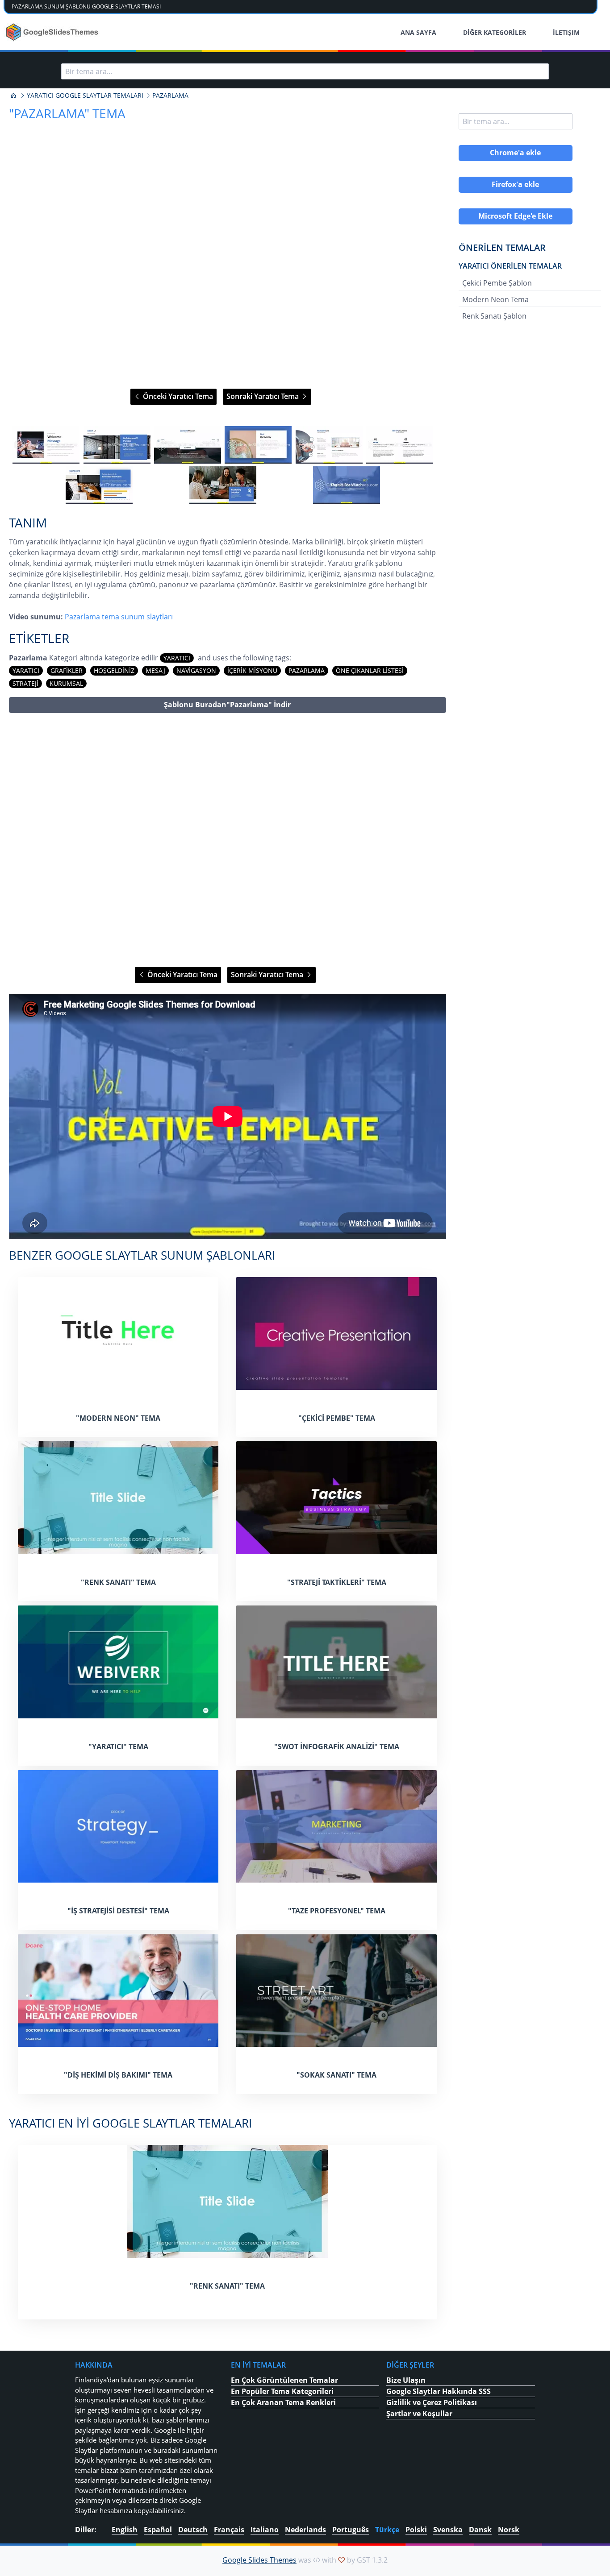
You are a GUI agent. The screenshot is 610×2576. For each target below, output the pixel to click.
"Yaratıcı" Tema (118, 1746)
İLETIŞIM (566, 32)
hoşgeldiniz (114, 670)
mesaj (155, 670)
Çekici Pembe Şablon (497, 283)
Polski (416, 2530)
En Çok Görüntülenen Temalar (284, 2380)
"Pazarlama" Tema (67, 113)
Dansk (480, 2530)
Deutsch (193, 2530)
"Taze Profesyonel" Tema (337, 1911)
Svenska (448, 2530)
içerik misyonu (252, 670)
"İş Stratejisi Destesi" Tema (118, 1911)
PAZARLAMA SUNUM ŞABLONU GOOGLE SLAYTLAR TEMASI (86, 6)
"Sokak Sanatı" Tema (336, 2075)
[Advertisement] (228, 840)
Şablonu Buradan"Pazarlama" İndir (227, 705)
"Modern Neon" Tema (118, 1418)
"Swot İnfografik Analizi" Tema (337, 1746)
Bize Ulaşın (406, 2380)
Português (351, 2530)
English (125, 2530)
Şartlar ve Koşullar (419, 2414)
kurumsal (66, 683)
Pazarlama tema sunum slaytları (119, 617)
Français (229, 2530)
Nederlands (305, 2530)
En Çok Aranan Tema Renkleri (283, 2402)
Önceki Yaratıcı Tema (177, 396)
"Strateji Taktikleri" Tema (337, 1582)
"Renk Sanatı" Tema (118, 1582)
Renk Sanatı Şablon (494, 316)
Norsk (509, 2530)
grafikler (67, 670)
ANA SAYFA (418, 32)
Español (158, 2530)
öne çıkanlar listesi (370, 670)
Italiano (265, 2530)
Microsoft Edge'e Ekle (515, 216)
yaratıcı (177, 658)
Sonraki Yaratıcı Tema (263, 396)
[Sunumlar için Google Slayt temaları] (13, 95)
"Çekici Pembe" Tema (337, 1418)
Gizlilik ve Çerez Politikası (432, 2402)
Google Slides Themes (259, 2560)
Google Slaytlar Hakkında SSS (439, 2391)
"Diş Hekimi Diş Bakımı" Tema (118, 2075)
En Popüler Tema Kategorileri (282, 2391)
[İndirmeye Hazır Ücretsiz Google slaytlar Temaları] (53, 32)
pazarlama (307, 670)
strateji (25, 683)
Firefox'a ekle (515, 184)
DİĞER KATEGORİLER (495, 32)
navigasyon (196, 670)
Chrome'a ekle (515, 153)
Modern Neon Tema (495, 299)
